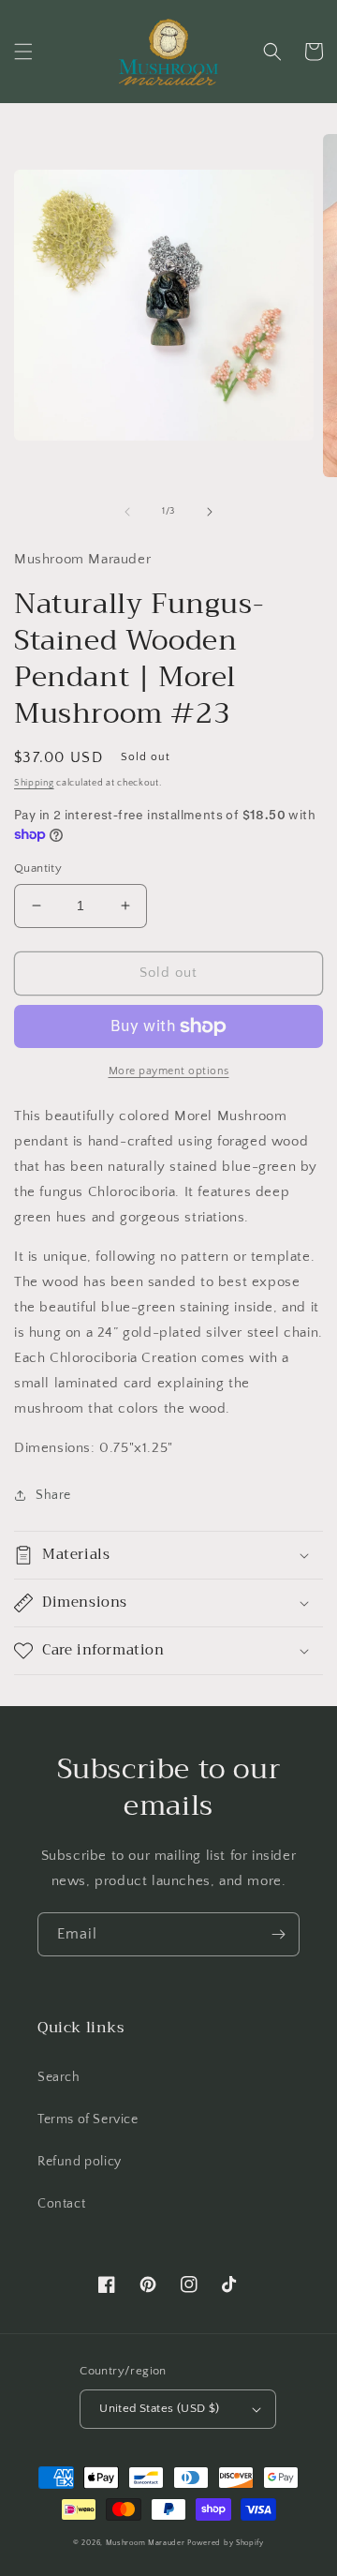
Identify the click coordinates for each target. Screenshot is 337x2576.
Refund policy (80, 2162)
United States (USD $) (159, 2408)
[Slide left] (127, 512)
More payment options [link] (169, 1071)
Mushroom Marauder (146, 2543)
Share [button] (53, 1495)
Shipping (34, 783)
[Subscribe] (278, 1934)
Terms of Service (88, 2119)
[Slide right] (210, 512)
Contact (61, 2204)
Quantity (38, 868)
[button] (23, 52)
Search (59, 2077)
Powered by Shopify (226, 2543)
